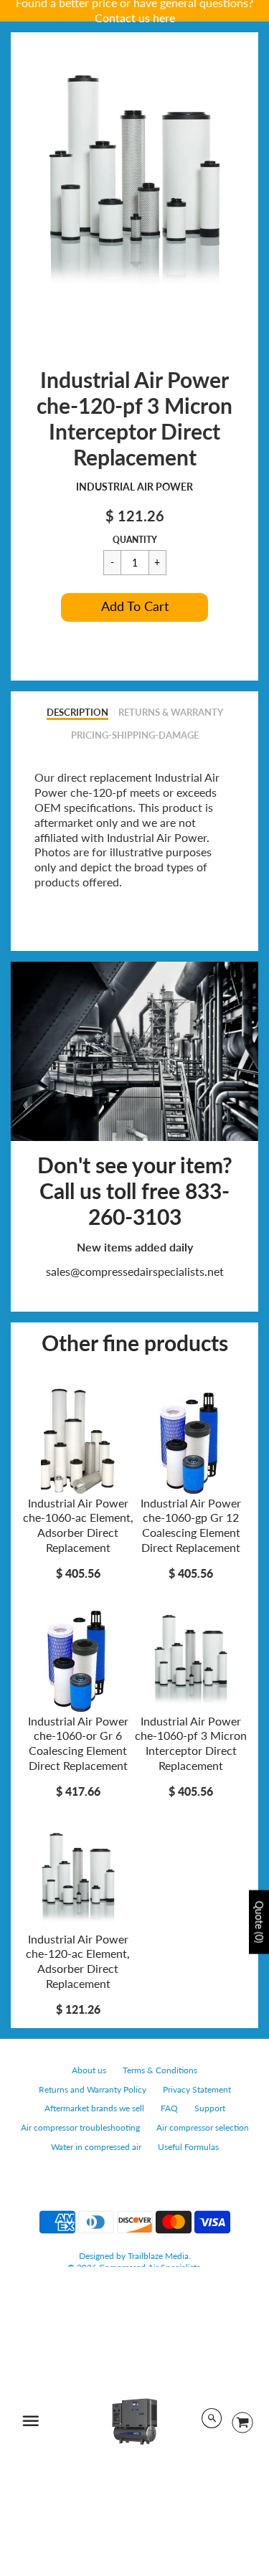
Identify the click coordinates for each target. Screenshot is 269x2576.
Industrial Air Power (134, 487)
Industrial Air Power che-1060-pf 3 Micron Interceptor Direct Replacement (191, 1743)
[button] (134, 607)
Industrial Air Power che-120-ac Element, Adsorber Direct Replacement (78, 1961)
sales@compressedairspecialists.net (135, 1271)
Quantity (135, 540)
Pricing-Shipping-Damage (135, 735)
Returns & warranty (171, 712)
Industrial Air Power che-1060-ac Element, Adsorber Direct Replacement (78, 1525)
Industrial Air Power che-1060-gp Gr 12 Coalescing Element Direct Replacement (191, 1525)
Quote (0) (259, 1922)
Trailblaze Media (158, 2256)
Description (77, 712)
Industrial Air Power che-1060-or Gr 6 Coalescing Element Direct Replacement (78, 1743)
